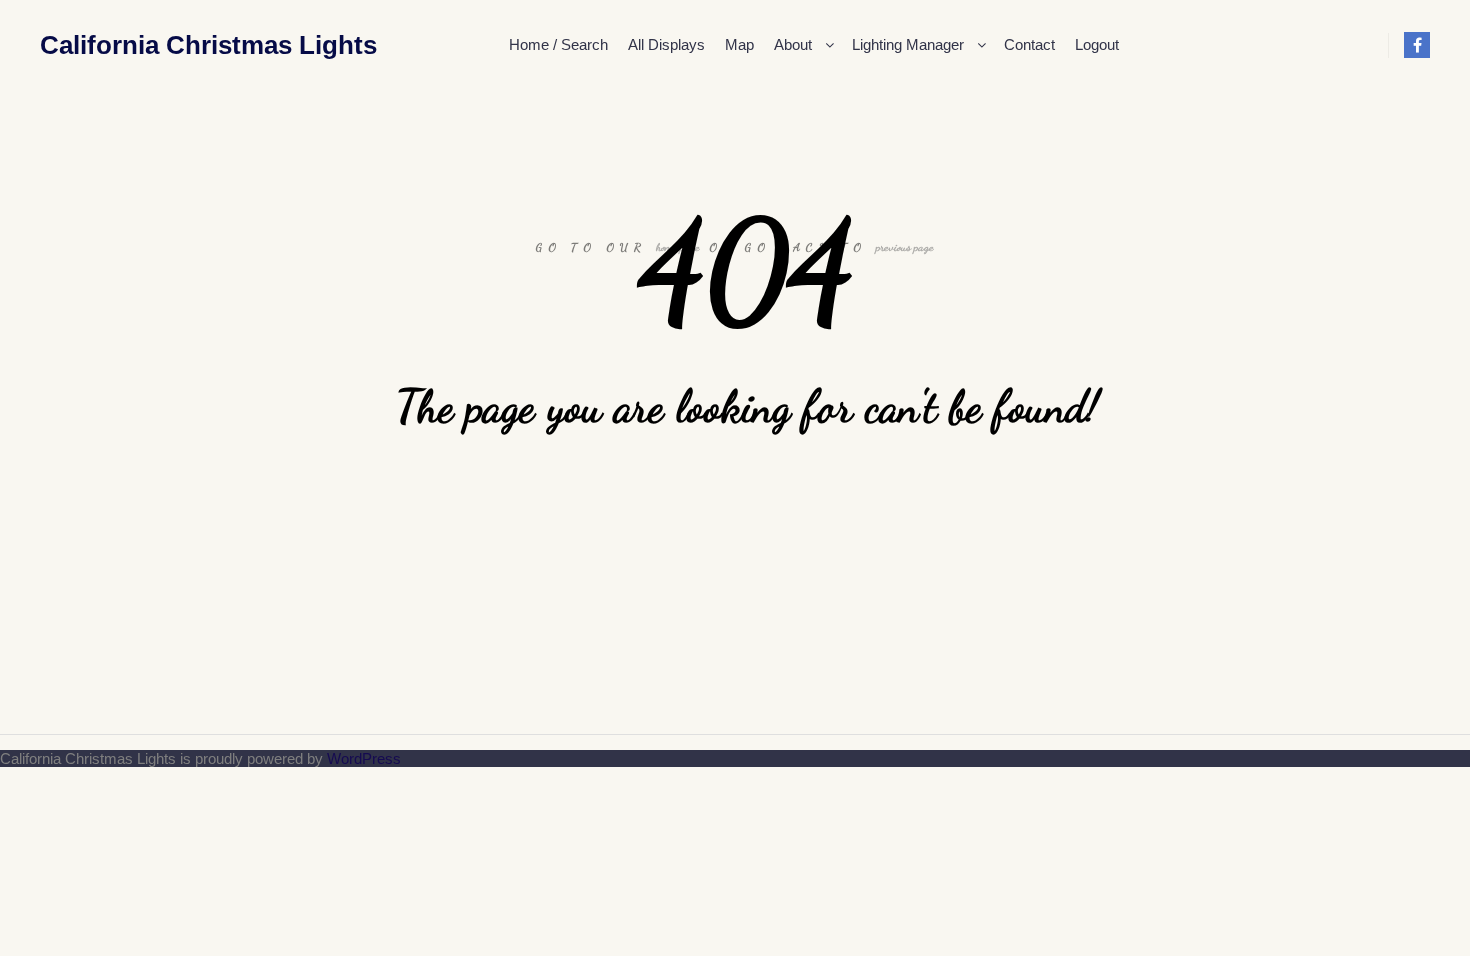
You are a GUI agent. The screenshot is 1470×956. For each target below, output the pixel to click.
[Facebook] (1417, 45)
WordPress (364, 758)
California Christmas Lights (140, 45)
